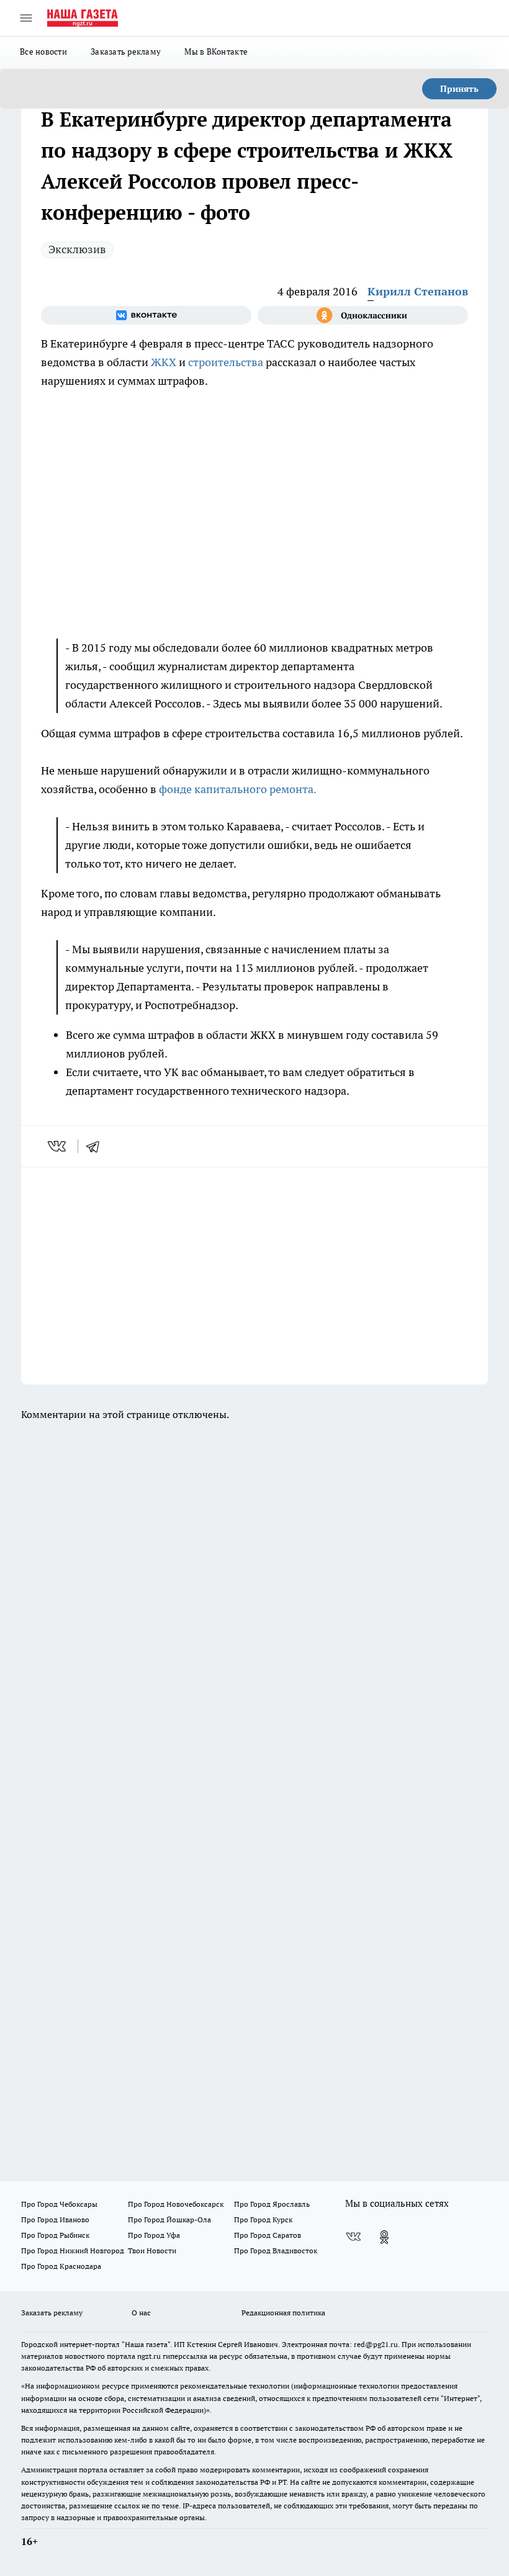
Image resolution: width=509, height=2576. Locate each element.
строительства (226, 362)
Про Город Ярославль (272, 2204)
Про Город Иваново (55, 2219)
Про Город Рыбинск (55, 2235)
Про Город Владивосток (276, 2251)
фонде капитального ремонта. (238, 789)
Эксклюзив (77, 249)
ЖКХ (164, 362)
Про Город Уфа (154, 2235)
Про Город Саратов (268, 2235)
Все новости (43, 52)
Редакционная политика (283, 2313)
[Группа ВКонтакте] (146, 315)
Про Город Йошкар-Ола (169, 2219)
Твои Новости (152, 2251)
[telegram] (97, 1146)
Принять (459, 89)
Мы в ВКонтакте (216, 52)
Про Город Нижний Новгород (73, 2251)
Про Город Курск (263, 2219)
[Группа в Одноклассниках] (363, 315)
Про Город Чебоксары (59, 2204)
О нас (141, 2313)
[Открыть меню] (26, 18)
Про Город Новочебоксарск (176, 2204)
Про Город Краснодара (61, 2266)
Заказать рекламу (126, 52)
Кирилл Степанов (418, 291)
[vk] (58, 1146)
